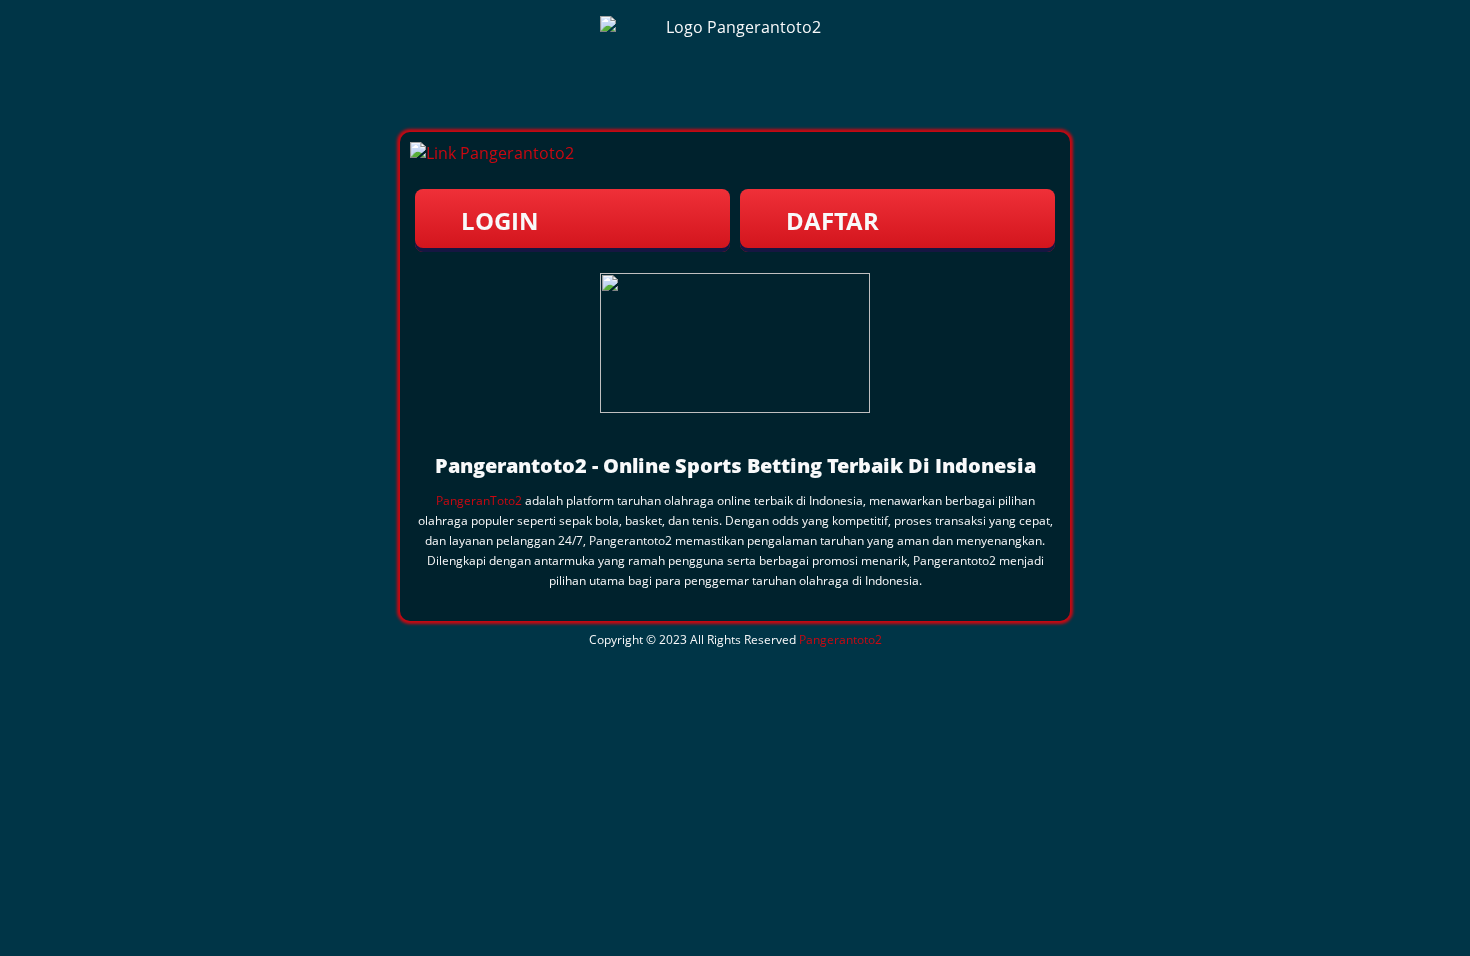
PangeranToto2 (479, 500)
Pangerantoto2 (840, 639)
